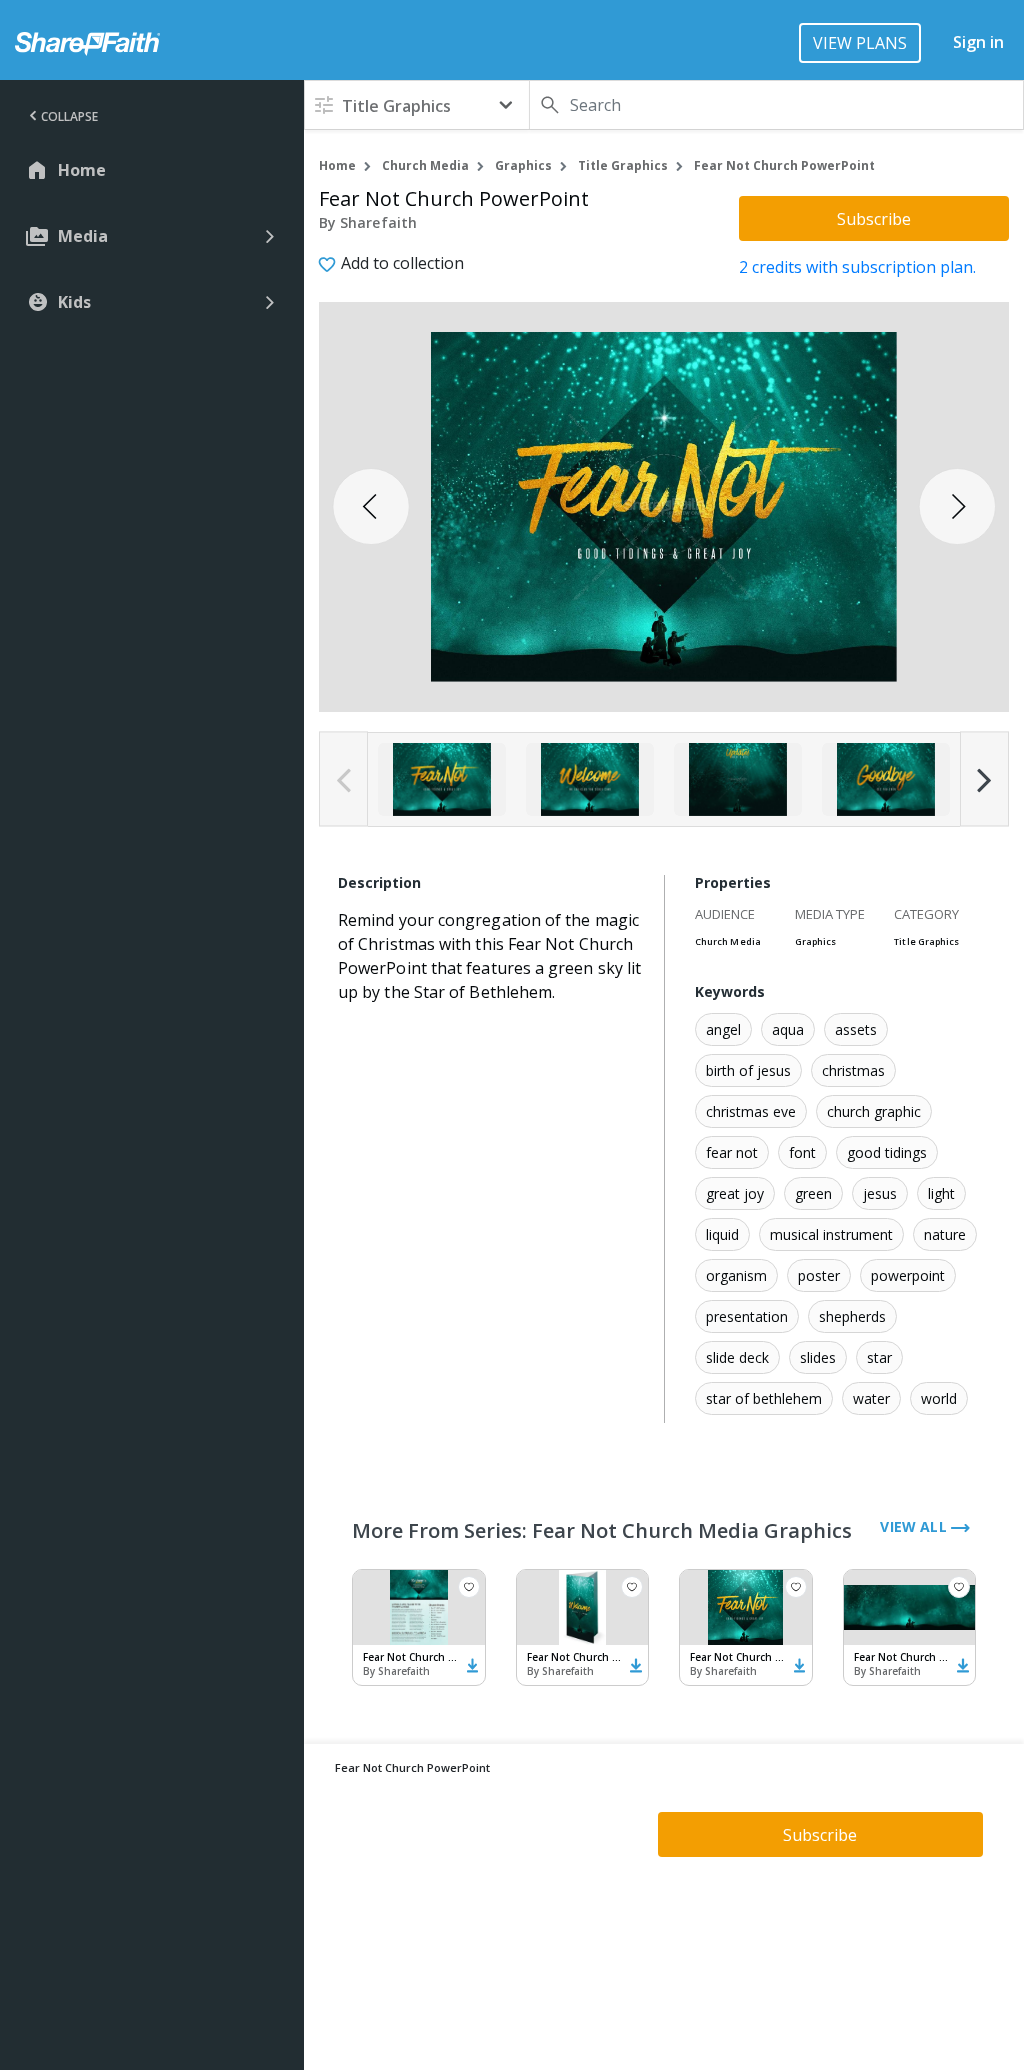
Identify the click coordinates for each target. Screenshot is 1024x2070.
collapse (69, 116)
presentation (747, 1316)
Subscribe (874, 219)
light (941, 1193)
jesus (880, 1193)
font (802, 1152)
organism (736, 1275)
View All (915, 1526)
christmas (853, 1070)
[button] (417, 104)
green (813, 1193)
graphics (523, 165)
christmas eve (751, 1111)
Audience (725, 914)
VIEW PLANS (860, 43)
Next (984, 779)
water (871, 1398)
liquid (722, 1234)
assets (856, 1029)
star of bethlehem (764, 1398)
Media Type (830, 914)
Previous (343, 779)
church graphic (874, 1111)
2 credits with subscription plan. (857, 267)
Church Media (425, 165)
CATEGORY (926, 914)
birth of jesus (748, 1070)
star (879, 1357)
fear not (732, 1152)
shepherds (852, 1316)
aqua (788, 1029)
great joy (735, 1193)
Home (337, 165)
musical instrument (831, 1234)
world (939, 1398)
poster (819, 1275)
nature (945, 1234)
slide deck (737, 1357)
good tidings (887, 1152)
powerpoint (908, 1275)
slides (818, 1357)
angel (723, 1029)
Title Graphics (623, 165)
